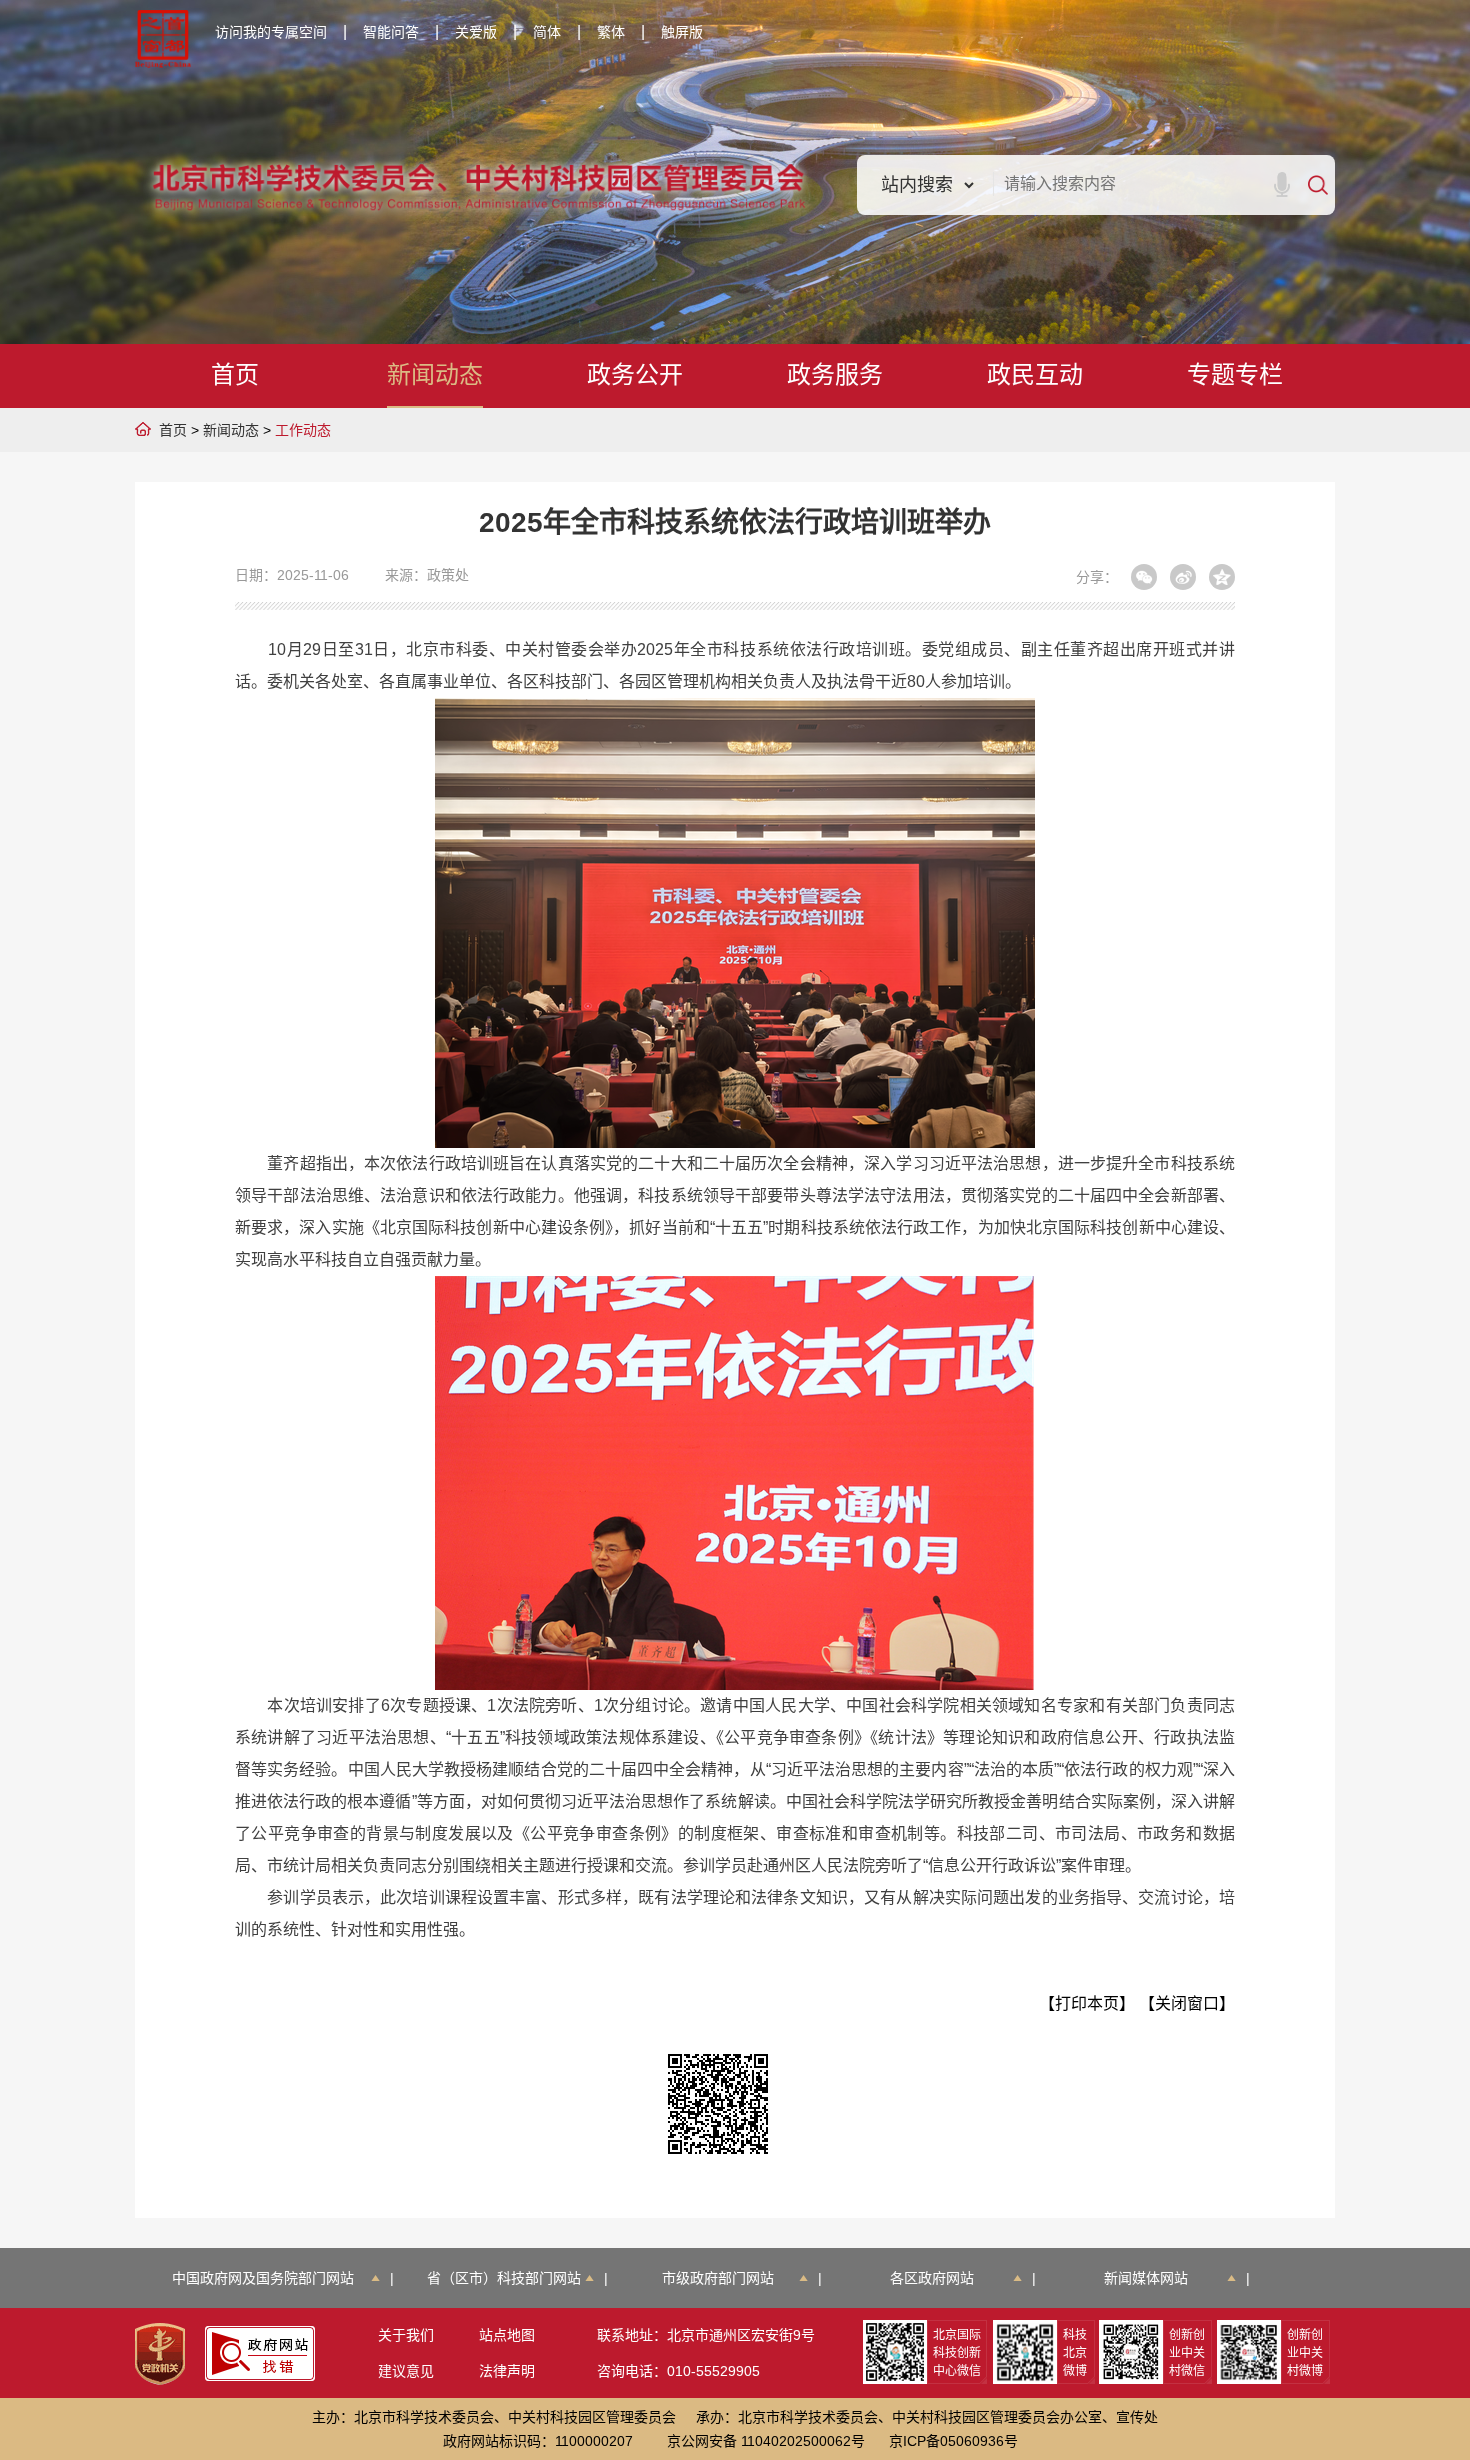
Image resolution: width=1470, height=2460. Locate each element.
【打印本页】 (1087, 2003)
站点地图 (507, 2335)
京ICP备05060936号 (953, 2441)
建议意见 (406, 2371)
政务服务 (835, 374)
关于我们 (406, 2335)
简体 (547, 32)
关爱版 (476, 32)
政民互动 (1035, 374)
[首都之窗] (163, 39)
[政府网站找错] (260, 2353)
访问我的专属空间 (271, 32)
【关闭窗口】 (1187, 2003)
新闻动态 (435, 374)
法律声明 (507, 2371)
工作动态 (303, 430)
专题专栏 (1235, 374)
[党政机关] (160, 2353)
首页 (235, 374)
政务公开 (635, 374)
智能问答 (391, 32)
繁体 (611, 32)
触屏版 (682, 32)
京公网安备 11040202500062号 (766, 2441)
